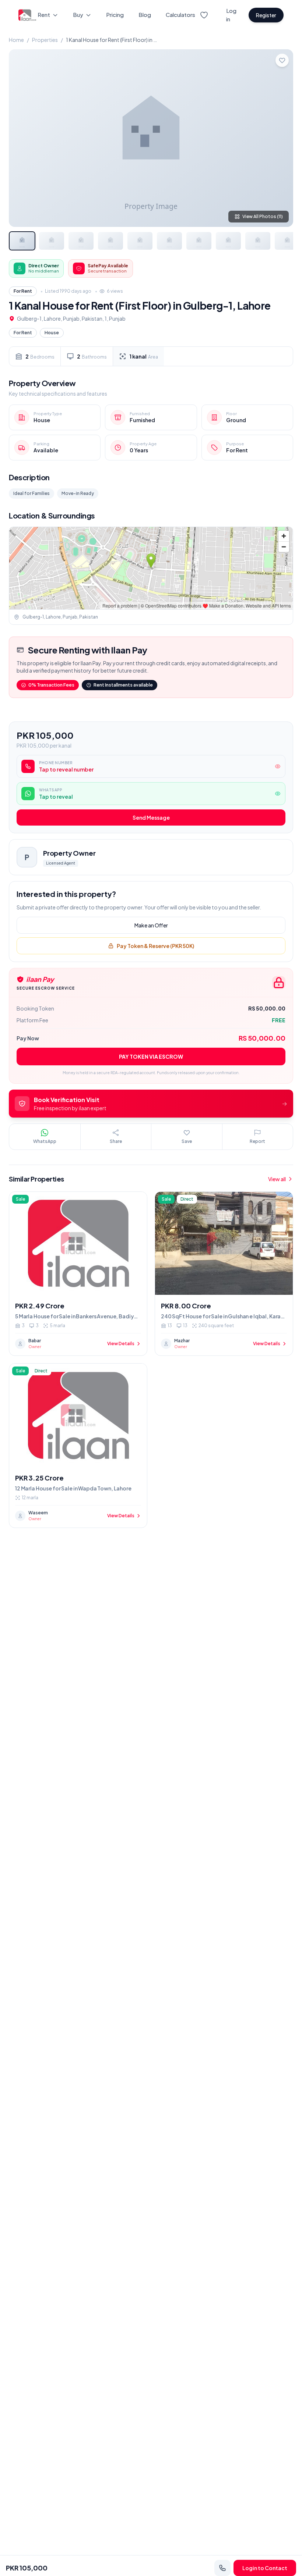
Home (16, 40)
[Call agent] (222, 2568)
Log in (231, 15)
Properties (45, 40)
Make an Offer (151, 925)
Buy (78, 15)
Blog (145, 15)
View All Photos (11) (263, 216)
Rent (44, 15)
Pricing (115, 15)
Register (266, 15)
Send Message (151, 817)
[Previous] (21, 138)
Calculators (180, 15)
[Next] (281, 138)
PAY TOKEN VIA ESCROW (151, 1057)
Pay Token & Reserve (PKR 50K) (155, 946)
